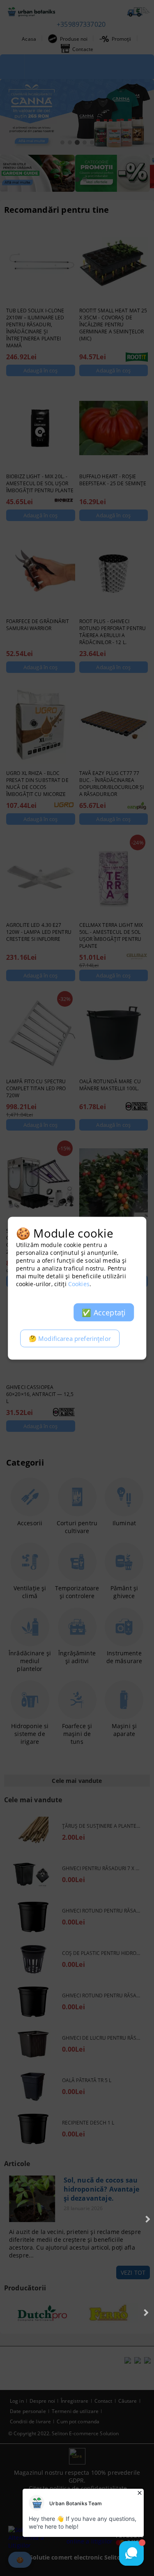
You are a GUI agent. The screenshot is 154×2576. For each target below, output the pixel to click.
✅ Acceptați (104, 1312)
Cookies (79, 1283)
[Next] (147, 2219)
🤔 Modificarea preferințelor (70, 1338)
